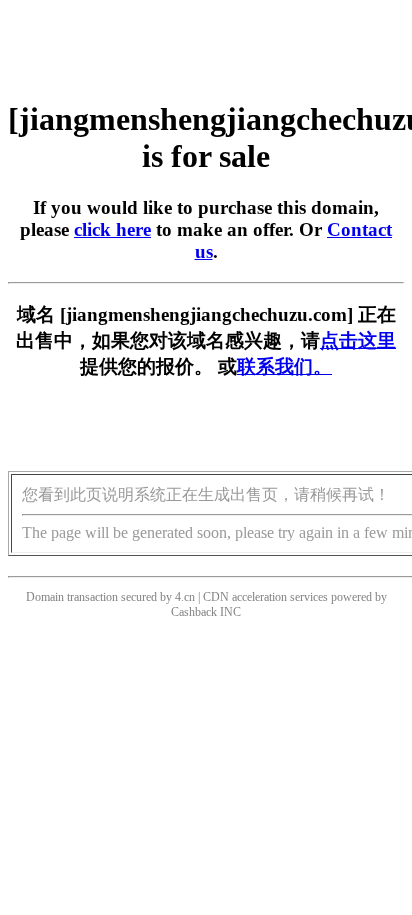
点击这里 (358, 340)
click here (112, 229)
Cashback (194, 612)
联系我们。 (284, 366)
